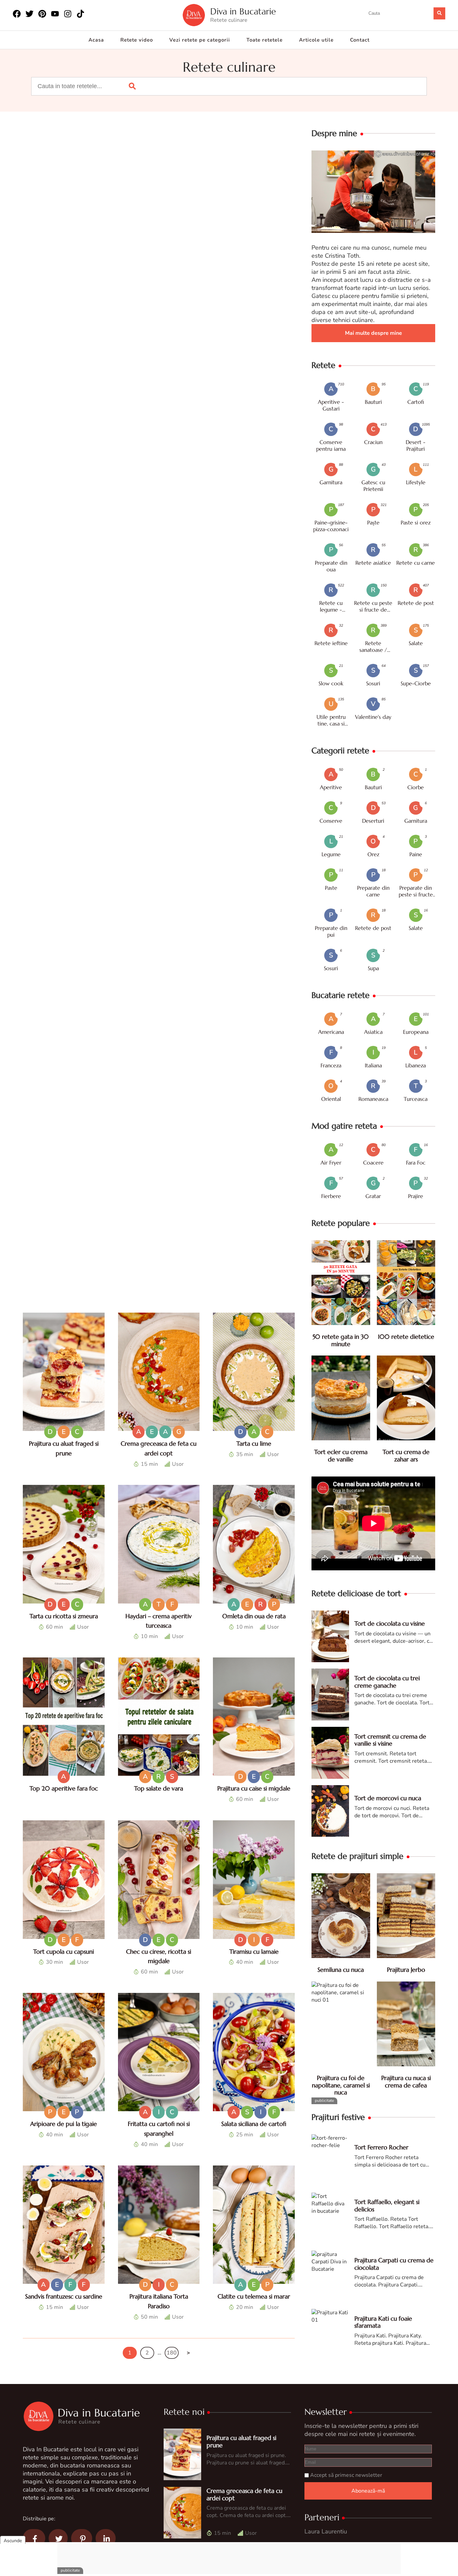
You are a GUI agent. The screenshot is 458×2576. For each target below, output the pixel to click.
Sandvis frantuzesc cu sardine (64, 2296)
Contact (360, 40)
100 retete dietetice (406, 1337)
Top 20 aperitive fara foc (64, 1788)
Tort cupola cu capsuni (64, 1952)
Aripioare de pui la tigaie (64, 2124)
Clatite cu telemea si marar (254, 2296)
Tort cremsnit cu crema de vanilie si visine (390, 1740)
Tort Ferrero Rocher (381, 2147)
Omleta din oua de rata (254, 1616)
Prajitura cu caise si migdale (254, 1788)
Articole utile (316, 40)
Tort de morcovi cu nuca (388, 1798)
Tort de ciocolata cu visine (390, 1623)
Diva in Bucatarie (243, 12)
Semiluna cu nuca (341, 1970)
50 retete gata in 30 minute (341, 1340)
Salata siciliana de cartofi (254, 2124)
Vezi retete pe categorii (200, 40)
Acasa (96, 40)
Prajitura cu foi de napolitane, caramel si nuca (341, 2085)
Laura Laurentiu (326, 2531)
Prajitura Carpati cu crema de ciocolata (394, 2264)
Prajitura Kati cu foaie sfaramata (383, 2322)
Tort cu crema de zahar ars (406, 1456)
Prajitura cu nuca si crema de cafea (406, 2082)
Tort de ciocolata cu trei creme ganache (387, 1682)
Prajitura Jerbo (406, 1970)
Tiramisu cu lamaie (254, 1952)
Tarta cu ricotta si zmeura (64, 1616)
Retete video (137, 40)
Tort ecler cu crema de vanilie (341, 1456)
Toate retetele (265, 40)
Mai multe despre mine (374, 333)
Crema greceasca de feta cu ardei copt (244, 2494)
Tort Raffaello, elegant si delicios (387, 2206)
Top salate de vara (159, 1788)
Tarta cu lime (254, 1443)
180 (172, 2353)
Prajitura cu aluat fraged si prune (241, 2441)
